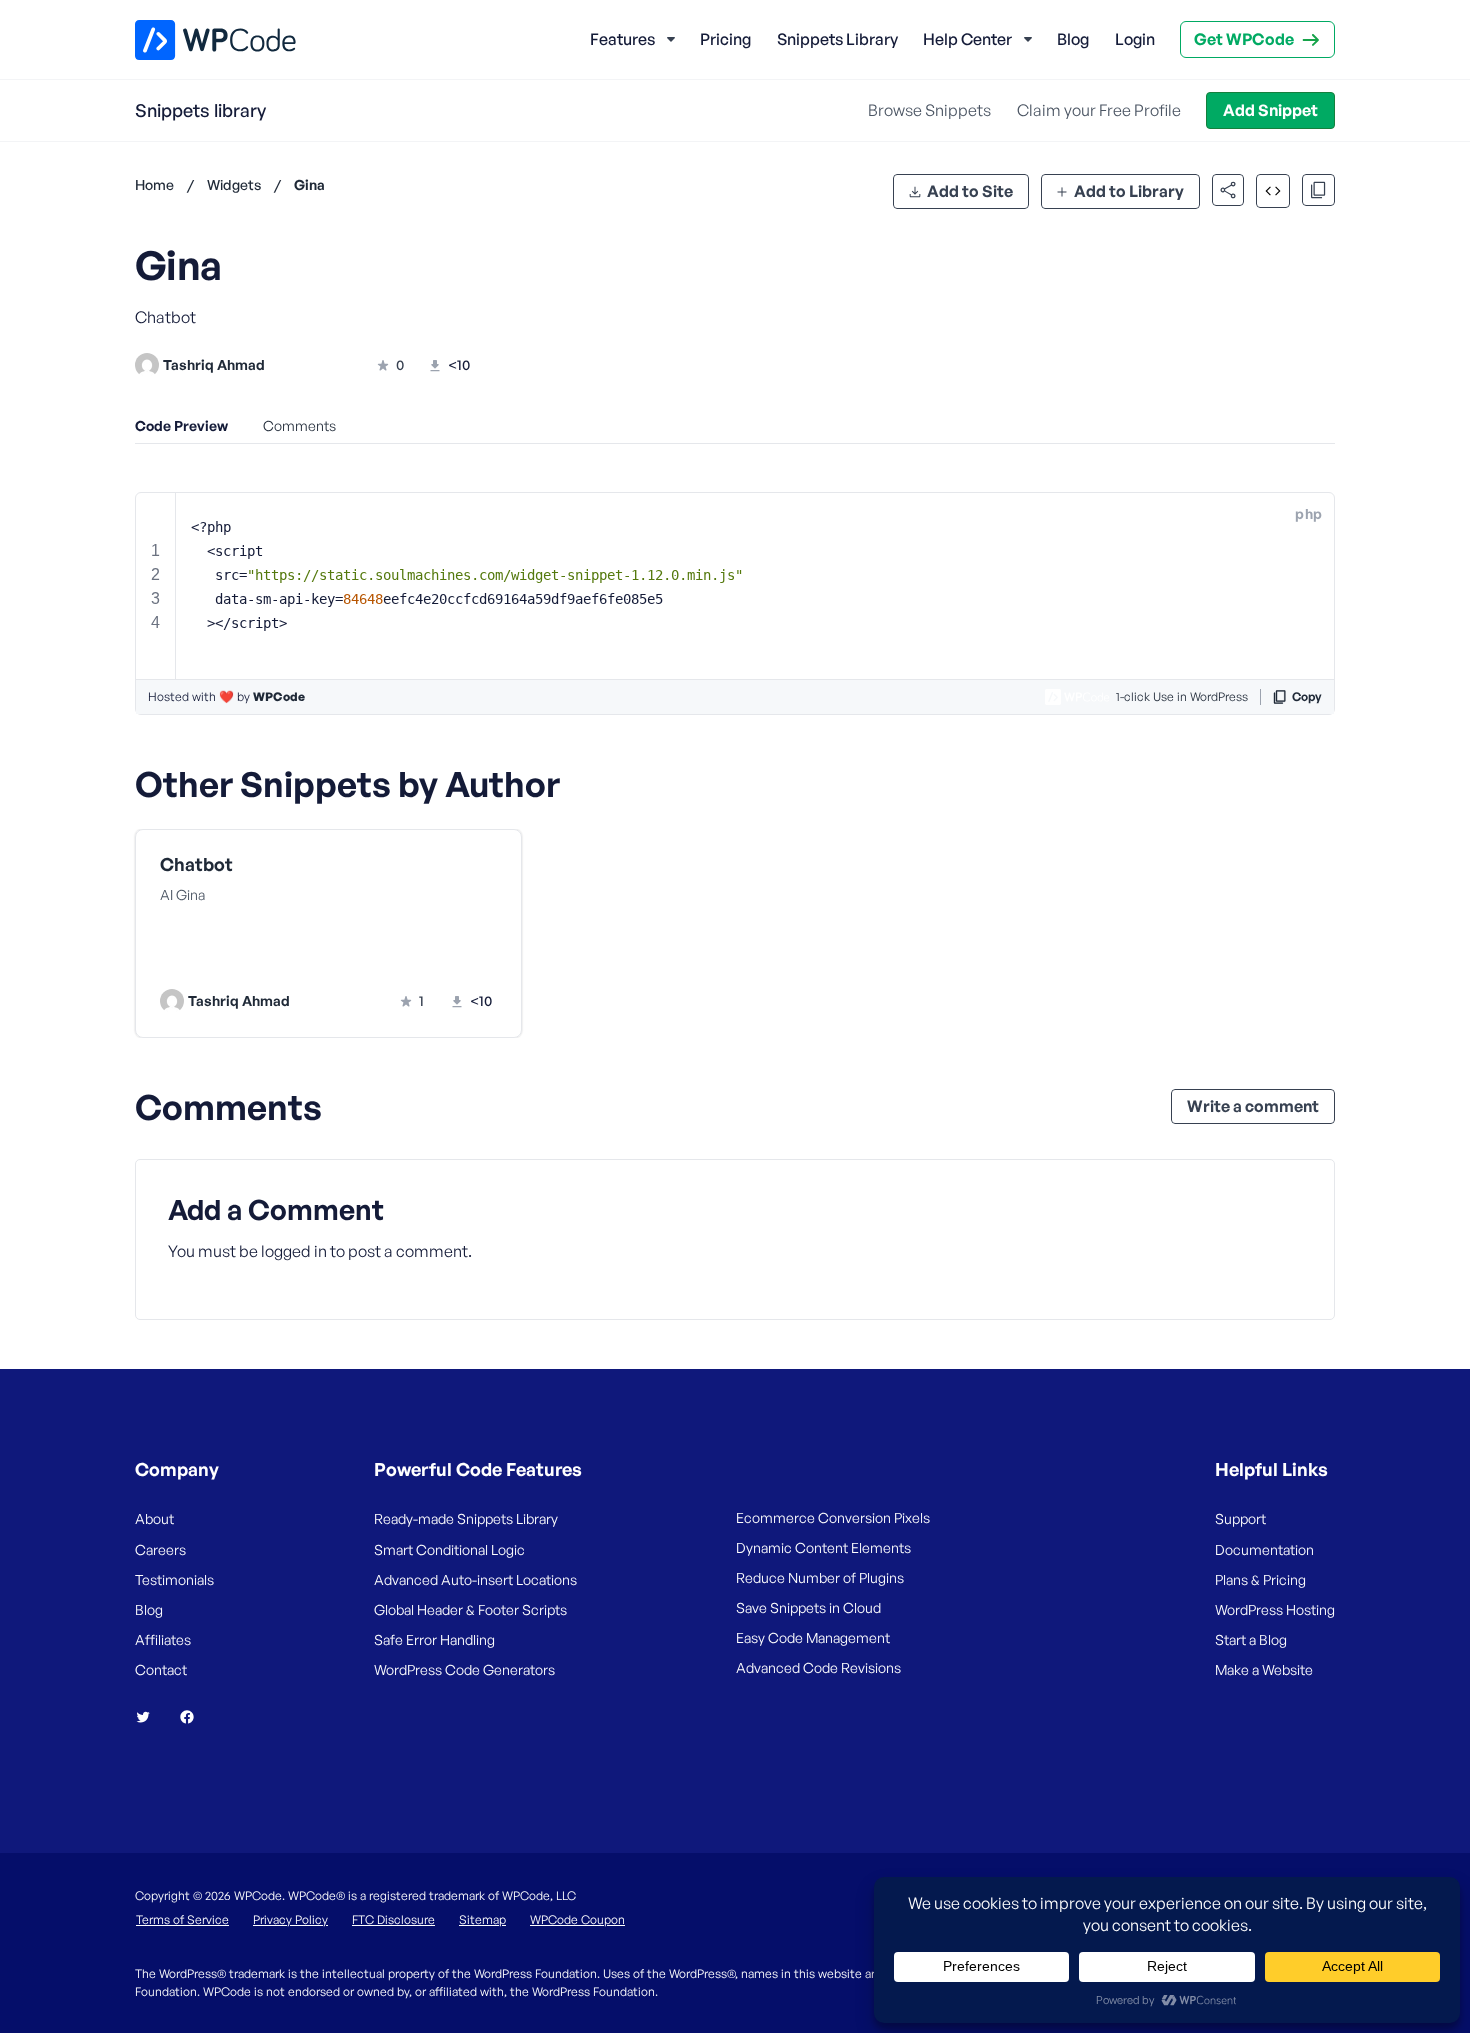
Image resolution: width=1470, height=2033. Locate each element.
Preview (252, 960)
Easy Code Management (813, 1637)
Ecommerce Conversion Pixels (833, 1517)
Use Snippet (424, 960)
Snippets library (200, 110)
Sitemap (482, 1919)
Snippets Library (837, 39)
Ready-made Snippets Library (466, 1518)
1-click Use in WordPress (1182, 696)
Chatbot (196, 864)
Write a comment (1253, 1106)
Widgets (234, 184)
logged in (294, 1251)
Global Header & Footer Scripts (470, 1609)
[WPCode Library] (198, 40)
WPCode (279, 696)
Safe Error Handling (434, 1639)
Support (1240, 1518)
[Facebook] (195, 1717)
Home (154, 184)
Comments (299, 425)
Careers (160, 1549)
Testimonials (174, 1579)
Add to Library (1129, 191)
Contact (161, 1669)
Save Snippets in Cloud (808, 1607)
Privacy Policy (290, 1919)
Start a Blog (1251, 1639)
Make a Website (1264, 1669)
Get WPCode (1244, 39)
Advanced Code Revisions (818, 1667)
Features (622, 39)
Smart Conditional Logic (449, 1549)
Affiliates (163, 1639)
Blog (1073, 39)
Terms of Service (182, 1919)
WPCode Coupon (577, 1919)
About (154, 1518)
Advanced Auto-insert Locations (475, 1579)
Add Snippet (1270, 110)
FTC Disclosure (393, 1919)
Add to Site (970, 191)
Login (1135, 39)
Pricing (725, 39)
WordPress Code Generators (464, 1669)
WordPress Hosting (1275, 1609)
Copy (1307, 696)
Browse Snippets (929, 110)
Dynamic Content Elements (823, 1547)
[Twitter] (151, 1717)
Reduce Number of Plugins (820, 1577)
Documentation (1264, 1549)
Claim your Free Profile (1099, 110)
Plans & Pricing (1260, 1579)
